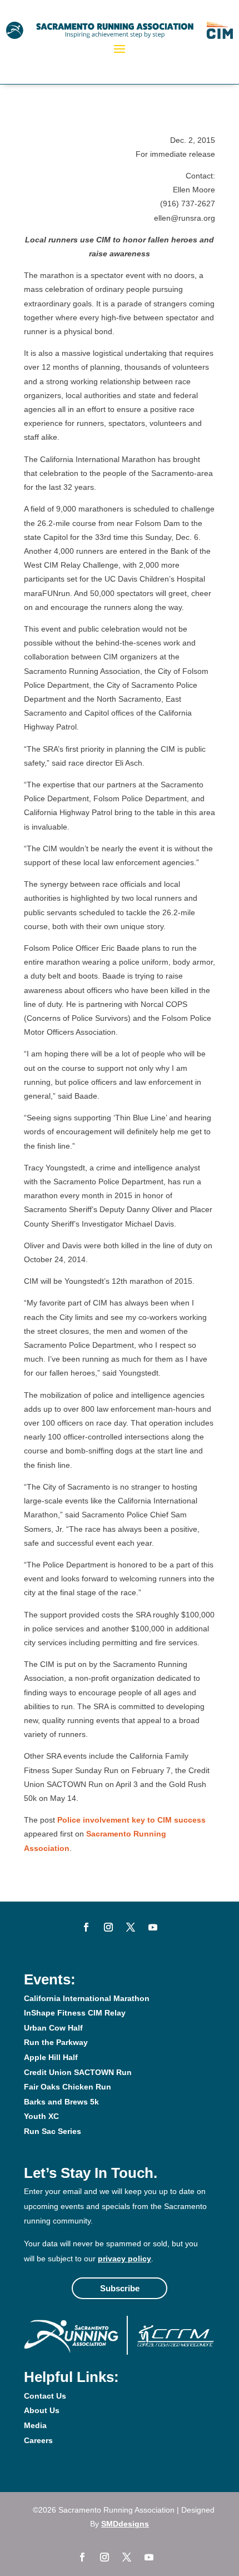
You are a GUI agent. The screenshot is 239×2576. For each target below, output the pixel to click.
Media (35, 2425)
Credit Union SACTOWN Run (78, 2072)
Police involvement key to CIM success (131, 1820)
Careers (38, 2440)
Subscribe (120, 2288)
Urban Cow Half (53, 2028)
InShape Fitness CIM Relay (75, 2013)
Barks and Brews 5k (61, 2102)
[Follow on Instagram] (108, 1927)
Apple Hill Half (51, 2057)
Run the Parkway (56, 2042)
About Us (42, 2410)
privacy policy (125, 2259)
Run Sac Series (53, 2131)
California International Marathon (87, 1998)
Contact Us (45, 2396)
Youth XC (41, 2116)
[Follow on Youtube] (153, 1927)
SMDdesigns (125, 2524)
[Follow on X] (131, 1927)
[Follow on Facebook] (86, 1927)
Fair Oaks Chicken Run (68, 2087)
